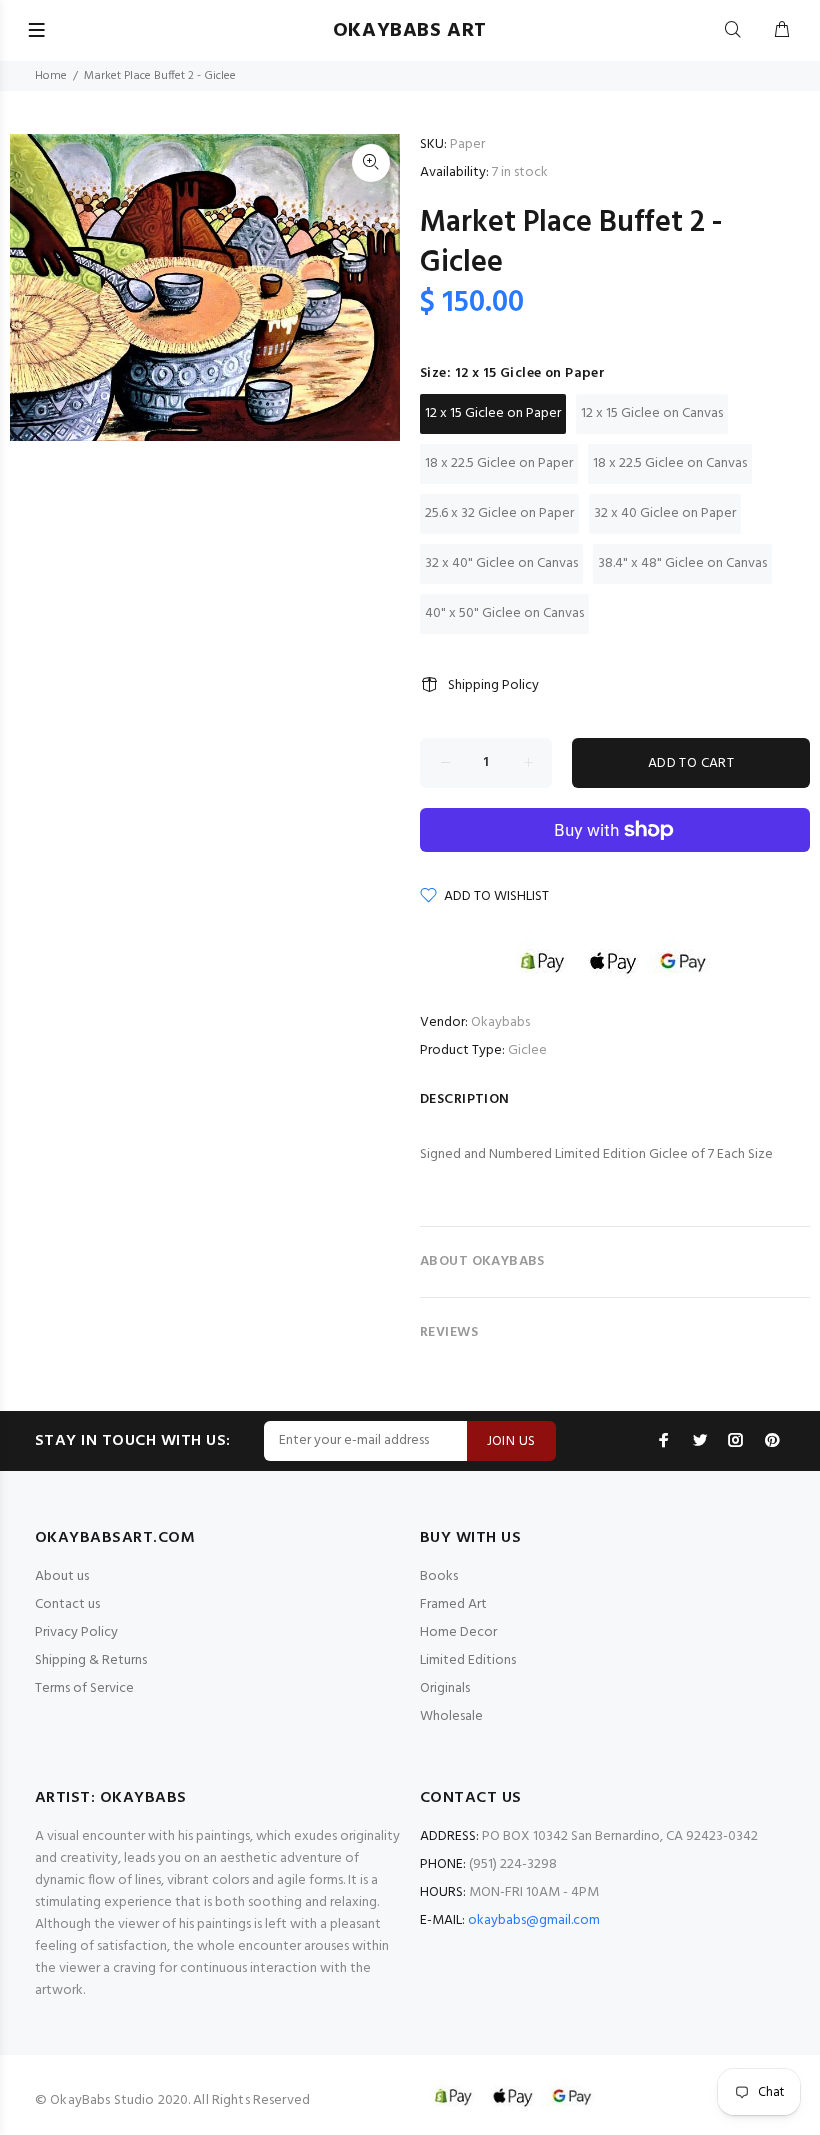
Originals (445, 1688)
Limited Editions (468, 1660)
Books (439, 1576)
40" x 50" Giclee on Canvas (504, 613)
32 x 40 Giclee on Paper (665, 513)
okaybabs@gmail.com (534, 1920)
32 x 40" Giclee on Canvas (501, 563)
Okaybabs (500, 1022)
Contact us (67, 1604)
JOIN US (511, 1441)
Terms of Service (84, 1688)
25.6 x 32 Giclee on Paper (499, 513)
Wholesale (451, 1716)
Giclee (527, 1050)
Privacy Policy (76, 1632)
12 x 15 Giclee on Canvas (652, 413)
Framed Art (453, 1604)
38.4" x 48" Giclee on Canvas (682, 563)
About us (62, 1576)
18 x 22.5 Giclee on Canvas (670, 463)
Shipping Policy (493, 685)
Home (51, 76)
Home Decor (458, 1632)
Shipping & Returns (91, 1660)
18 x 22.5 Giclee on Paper (499, 463)
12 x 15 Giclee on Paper (493, 413)
